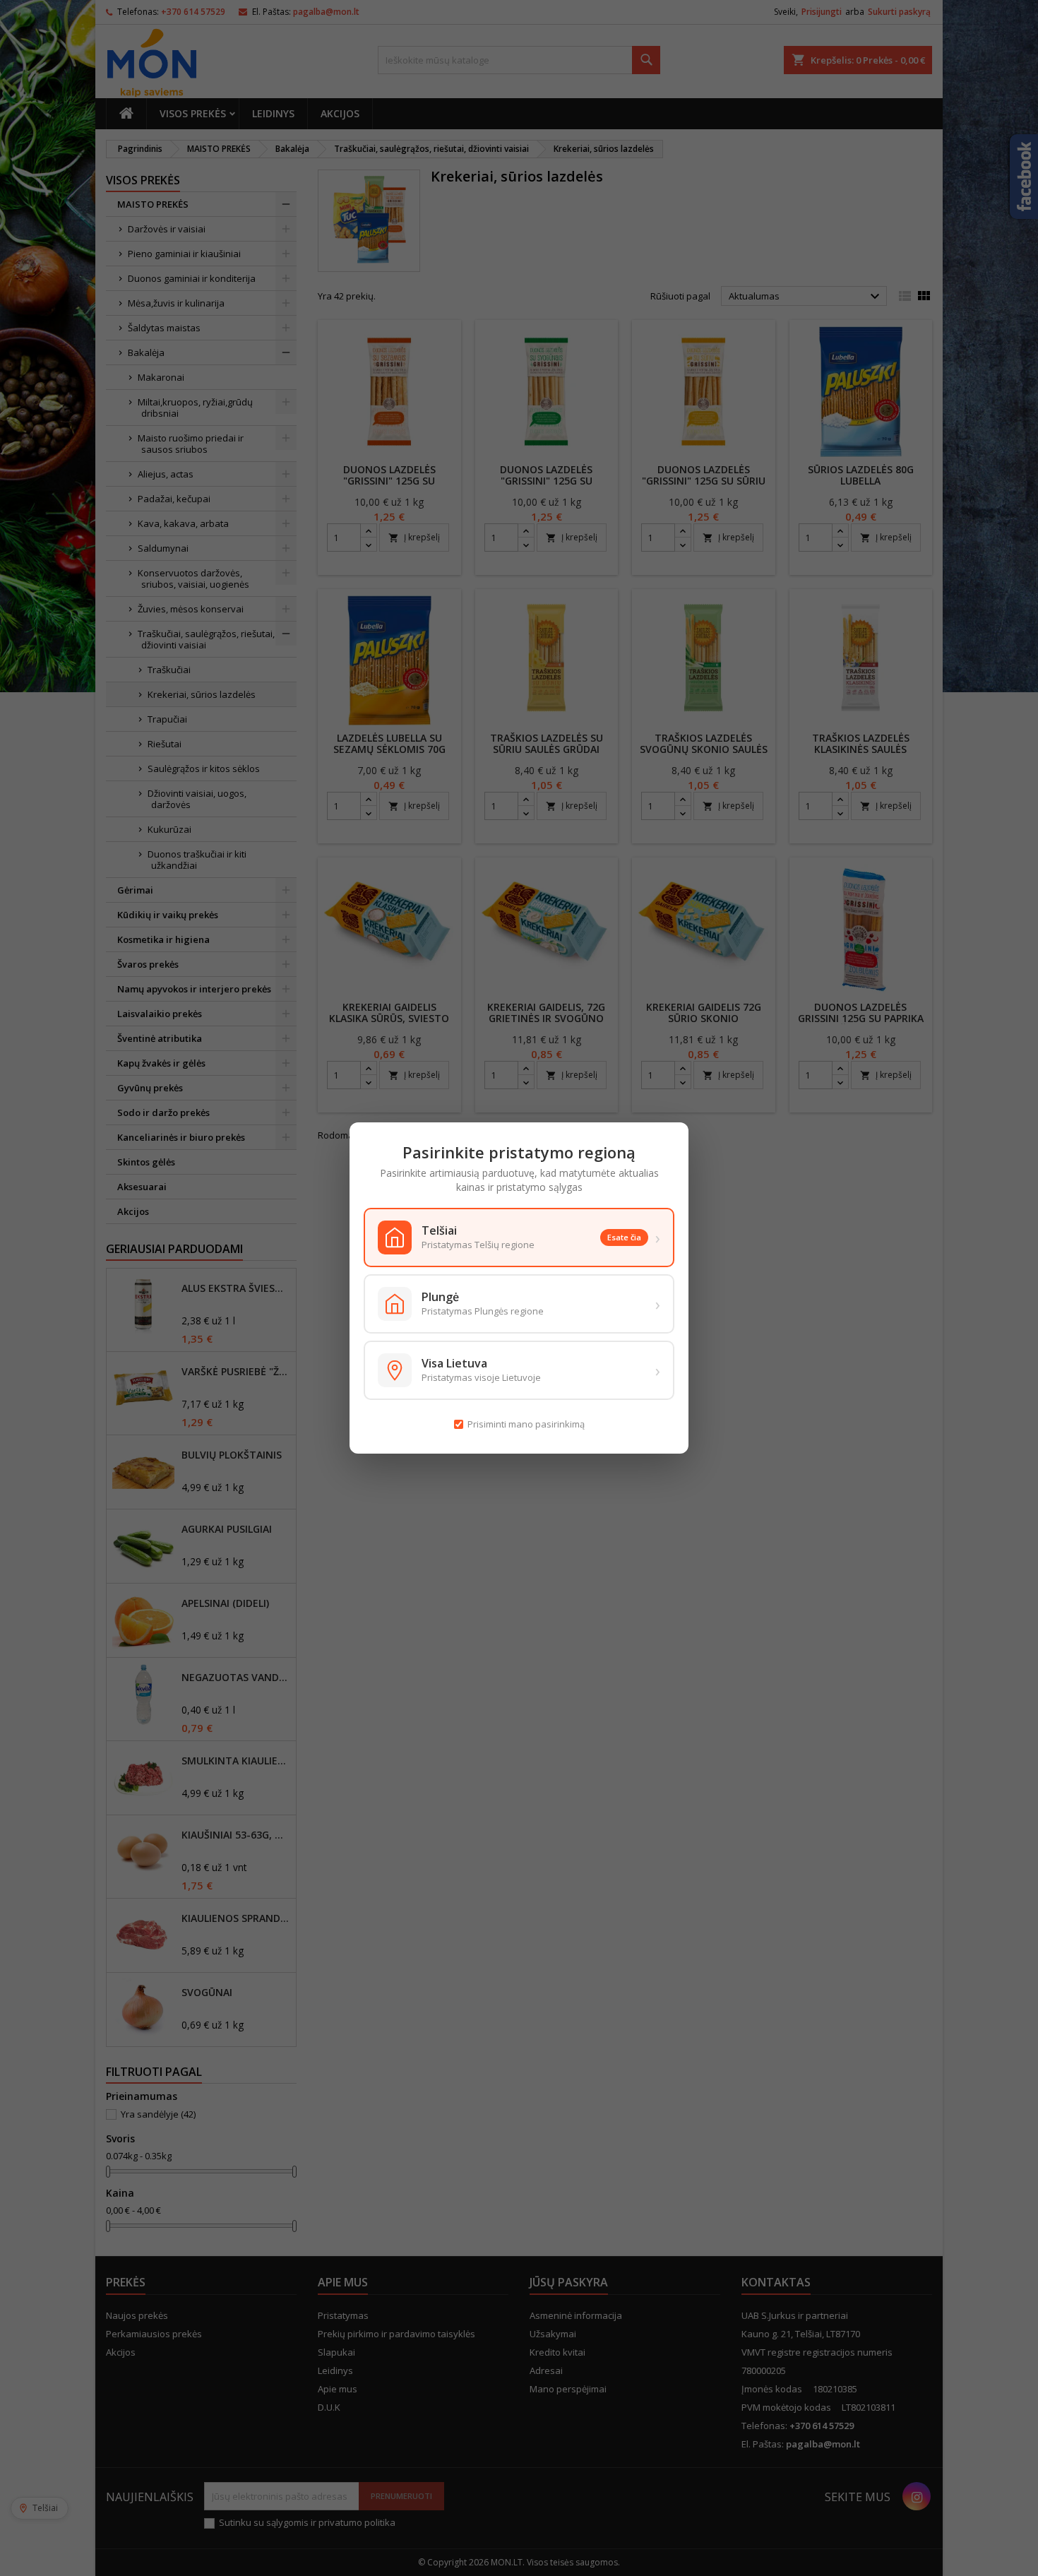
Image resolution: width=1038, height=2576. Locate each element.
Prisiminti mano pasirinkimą (526, 1424)
